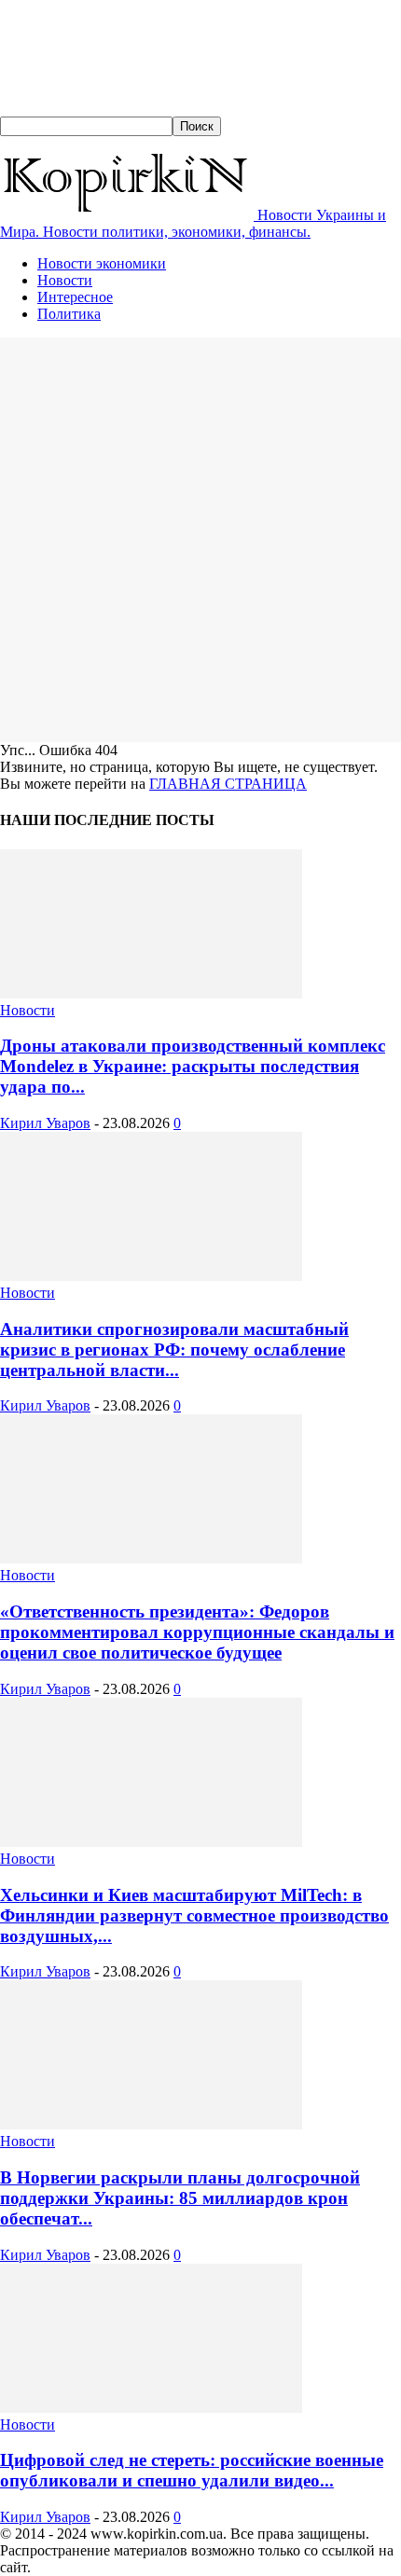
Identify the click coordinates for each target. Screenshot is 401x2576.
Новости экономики (102, 263)
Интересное (75, 297)
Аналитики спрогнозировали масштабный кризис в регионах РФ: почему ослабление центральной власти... (174, 1350)
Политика (69, 314)
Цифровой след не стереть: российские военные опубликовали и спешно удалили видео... (192, 2470)
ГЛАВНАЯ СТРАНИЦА (228, 784)
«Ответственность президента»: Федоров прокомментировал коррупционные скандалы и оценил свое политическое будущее (197, 1632)
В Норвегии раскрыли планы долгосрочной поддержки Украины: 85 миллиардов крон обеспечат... (180, 2198)
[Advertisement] (200, 538)
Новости (65, 280)
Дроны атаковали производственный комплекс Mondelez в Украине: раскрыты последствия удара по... (193, 1066)
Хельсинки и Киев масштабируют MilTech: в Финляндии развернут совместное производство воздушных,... (194, 1915)
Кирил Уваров (45, 1123)
